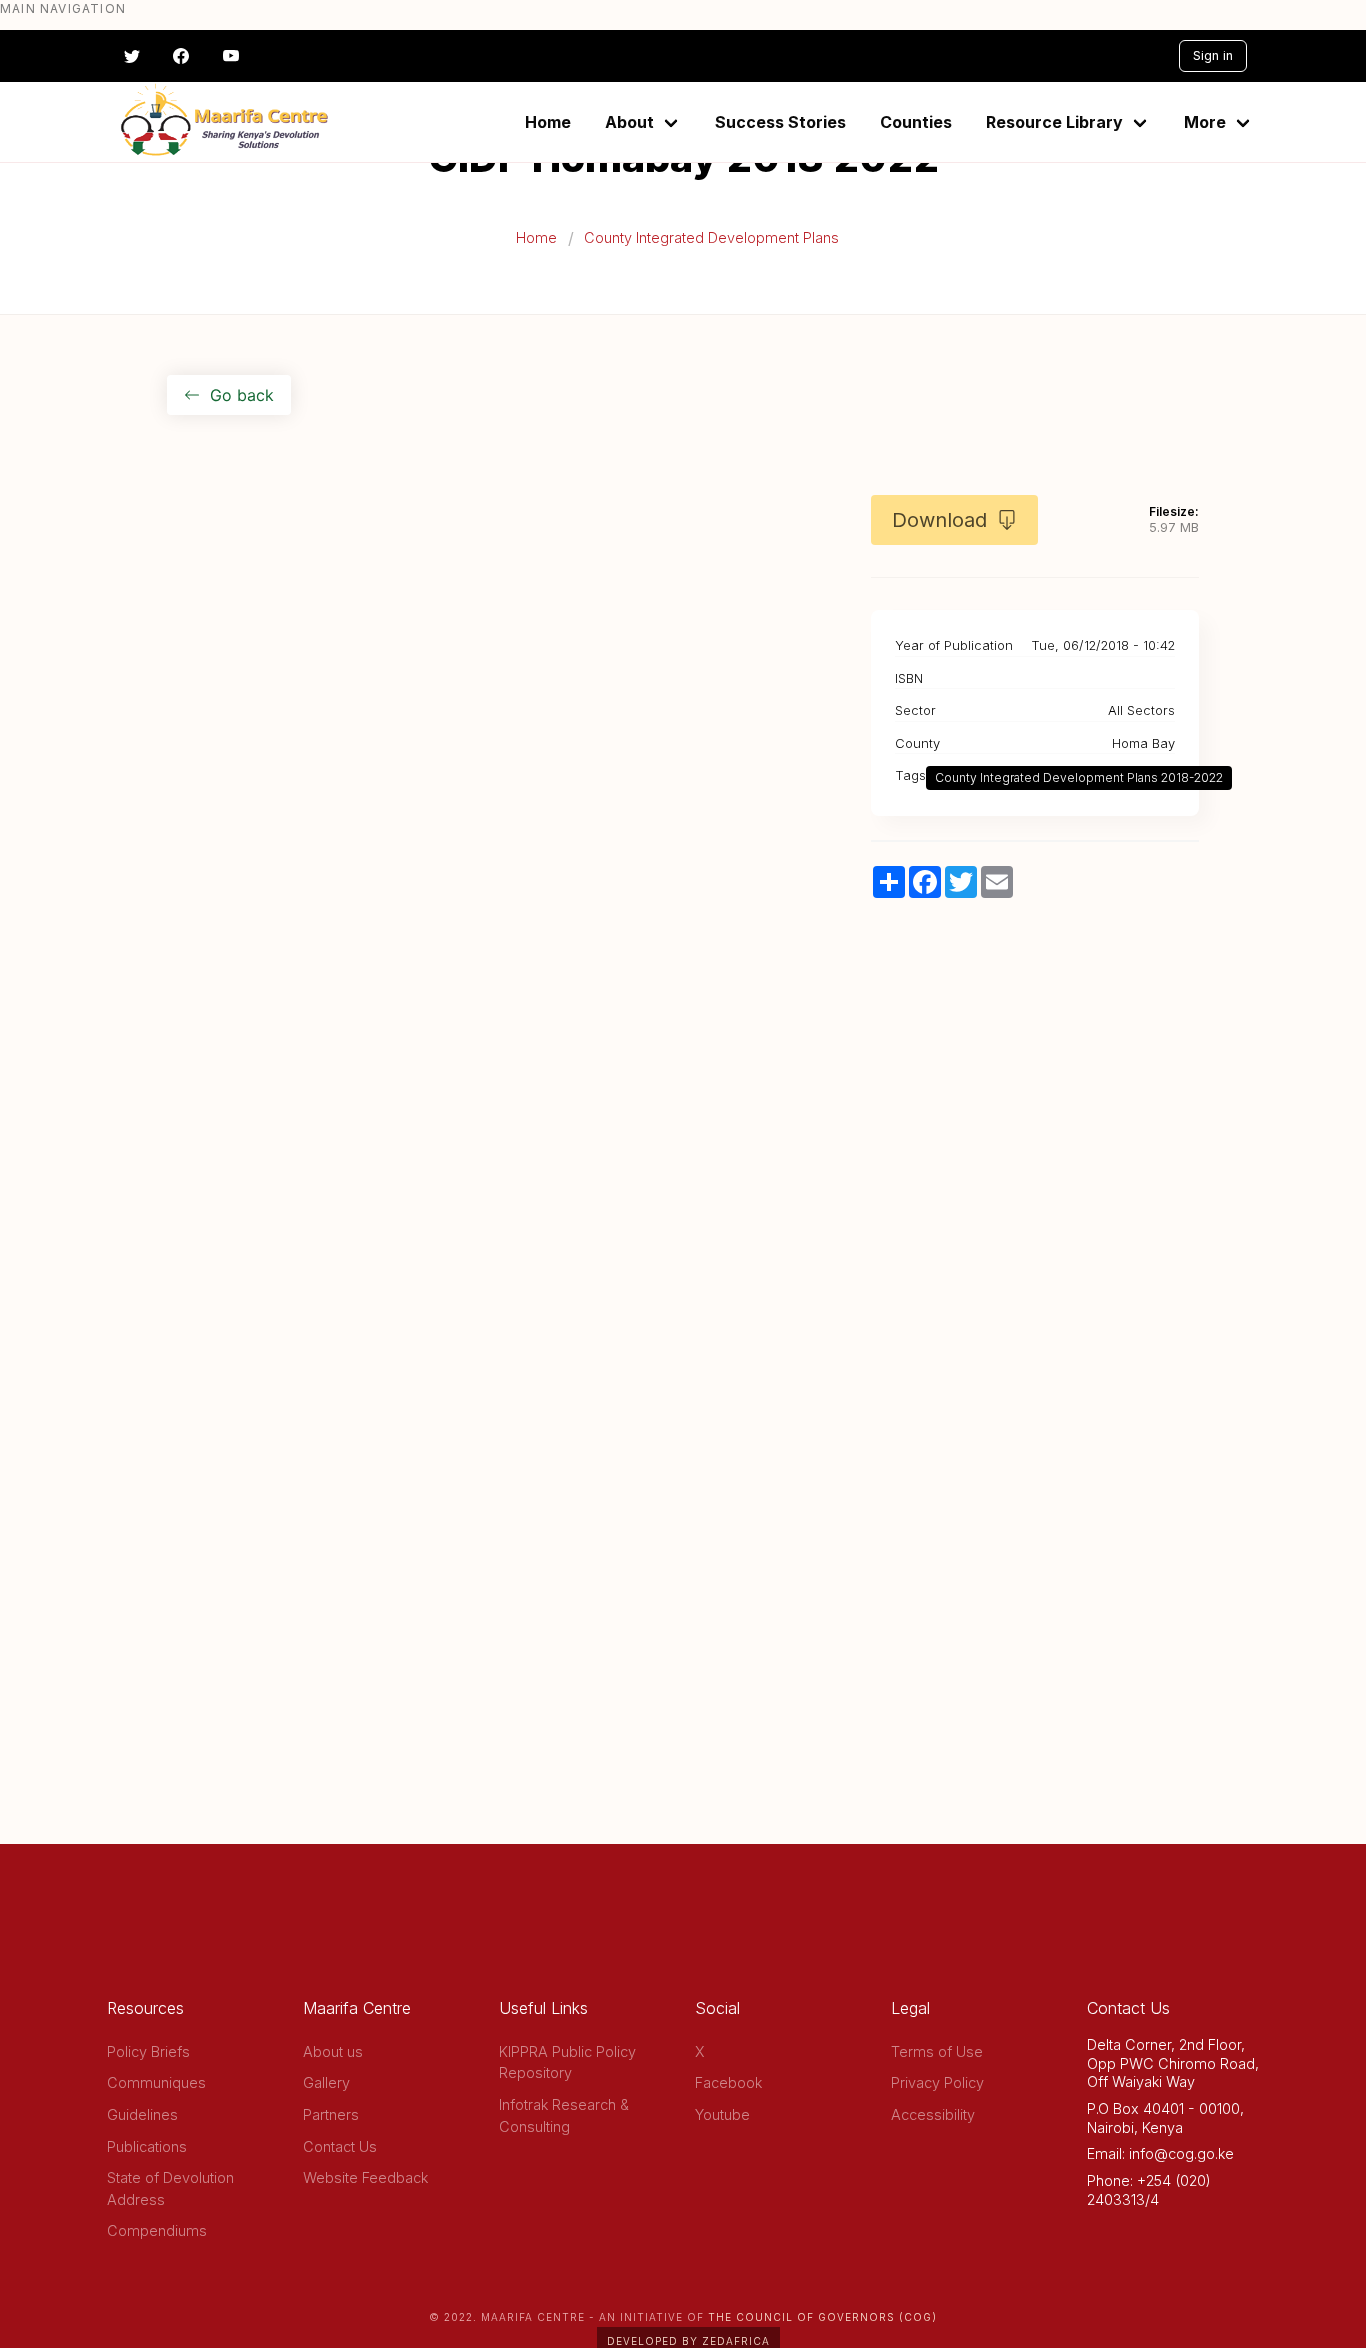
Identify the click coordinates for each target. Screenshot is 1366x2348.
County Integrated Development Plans (711, 237)
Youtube (722, 2114)
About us (333, 2051)
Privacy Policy (937, 2082)
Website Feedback (365, 2177)
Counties (916, 122)
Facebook (728, 2082)
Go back (242, 395)
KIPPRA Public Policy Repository (567, 2062)
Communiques (156, 2082)
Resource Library (1054, 122)
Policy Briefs (148, 2051)
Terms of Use (937, 2051)
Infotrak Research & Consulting (564, 2115)
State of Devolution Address (170, 2188)
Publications (147, 2146)
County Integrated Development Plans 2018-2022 (1079, 777)
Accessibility (933, 2114)
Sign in (1213, 55)
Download (939, 520)
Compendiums (157, 2230)
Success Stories (780, 122)
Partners (331, 2114)
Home (548, 122)
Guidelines (142, 2114)
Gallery (326, 2082)
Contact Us (340, 2146)
